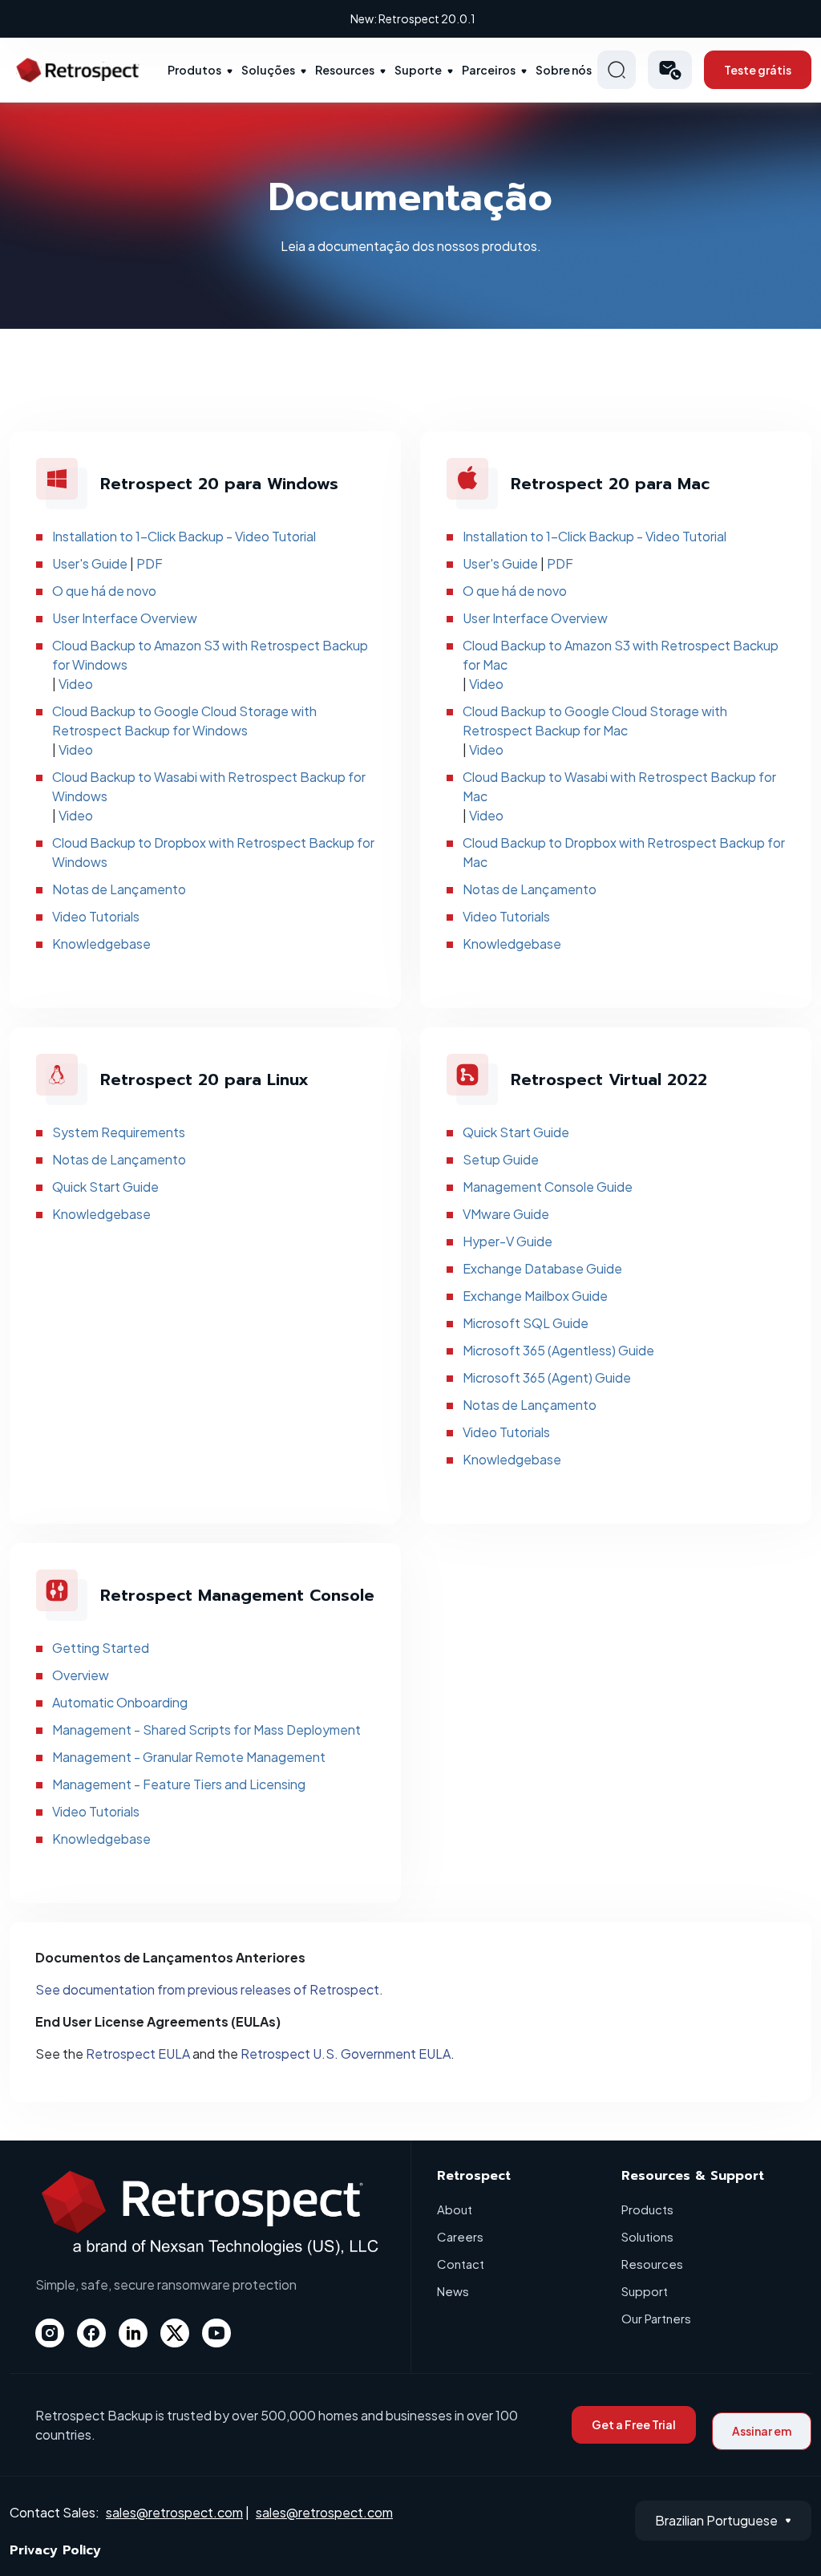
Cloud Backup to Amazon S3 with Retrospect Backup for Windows (210, 655)
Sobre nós (564, 70)
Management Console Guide (548, 1187)
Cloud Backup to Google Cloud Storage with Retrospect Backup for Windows (184, 721)
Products (647, 2209)
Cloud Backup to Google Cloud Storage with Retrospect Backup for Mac (595, 721)
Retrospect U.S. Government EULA (346, 2054)
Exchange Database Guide (542, 1268)
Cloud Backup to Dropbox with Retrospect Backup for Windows (213, 852)
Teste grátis (758, 70)
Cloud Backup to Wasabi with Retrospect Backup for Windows (209, 786)
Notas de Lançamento (119, 889)
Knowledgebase (101, 944)
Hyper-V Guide (508, 1241)
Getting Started (101, 1648)
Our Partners (656, 2318)
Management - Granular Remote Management (189, 1757)
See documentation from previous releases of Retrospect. (209, 1989)
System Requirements (119, 1132)
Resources (345, 70)
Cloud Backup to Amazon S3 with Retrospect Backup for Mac (621, 655)
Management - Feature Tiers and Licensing (179, 1784)
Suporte (418, 70)
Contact (461, 2264)
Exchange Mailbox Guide (535, 1296)
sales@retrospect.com (174, 2512)
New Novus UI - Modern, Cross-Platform (413, 18)
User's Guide (90, 563)
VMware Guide (506, 1214)
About (455, 2209)
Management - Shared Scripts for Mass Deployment (206, 1729)
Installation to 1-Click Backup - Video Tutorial (184, 536)
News (453, 2291)
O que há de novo (104, 591)
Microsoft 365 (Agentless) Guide (558, 1350)
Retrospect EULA (138, 2054)
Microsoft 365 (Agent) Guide (547, 1377)
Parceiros (489, 70)
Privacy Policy (55, 2550)
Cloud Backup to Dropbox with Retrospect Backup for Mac (624, 852)
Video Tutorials (96, 916)
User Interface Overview (125, 618)
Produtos (194, 70)
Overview (81, 1675)
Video (76, 684)
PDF (150, 563)
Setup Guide (501, 1159)
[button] (670, 70)
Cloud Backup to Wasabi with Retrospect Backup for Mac (619, 786)
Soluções (268, 70)
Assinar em (762, 2431)
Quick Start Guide (105, 1187)
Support (645, 2291)
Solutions (647, 2236)
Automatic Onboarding (120, 1702)
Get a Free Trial (634, 2424)
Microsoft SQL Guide (526, 1323)
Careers (460, 2236)
